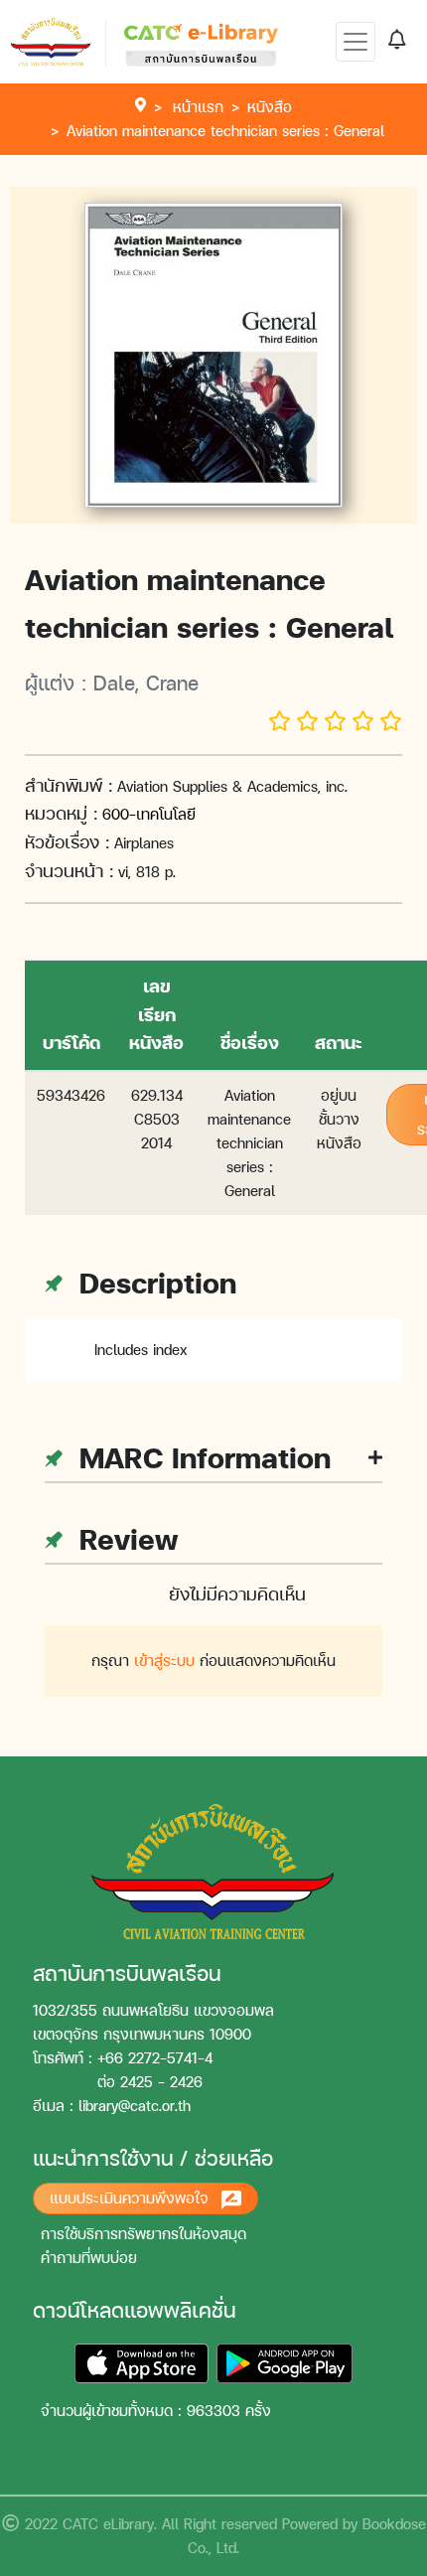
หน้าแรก (198, 107)
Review (124, 1539)
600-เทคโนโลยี (149, 814)
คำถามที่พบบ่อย (89, 2258)
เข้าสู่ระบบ (164, 1661)
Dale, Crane (146, 682)
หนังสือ (270, 107)
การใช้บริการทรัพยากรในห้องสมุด (143, 2234)
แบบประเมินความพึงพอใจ (132, 2198)
